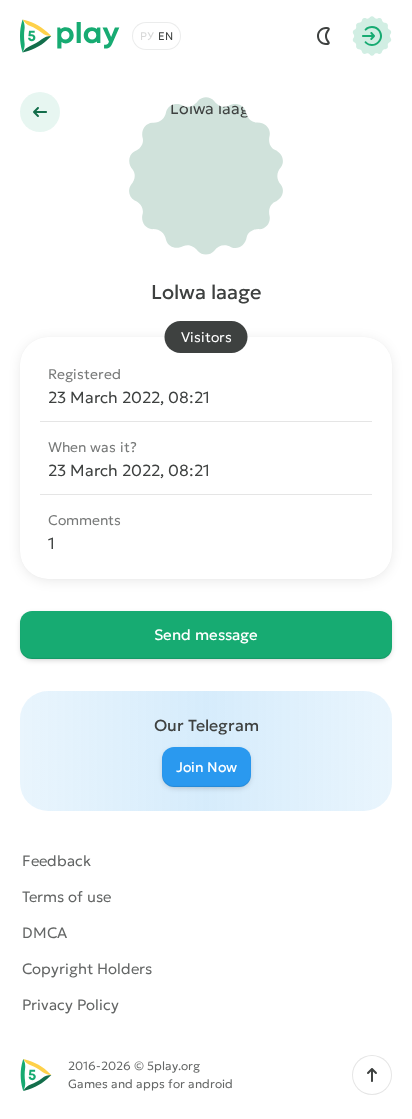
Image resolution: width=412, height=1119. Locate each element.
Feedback (56, 860)
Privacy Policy (70, 1004)
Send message (206, 634)
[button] (372, 1075)
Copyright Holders (87, 968)
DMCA (44, 932)
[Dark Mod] (324, 36)
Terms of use (66, 896)
